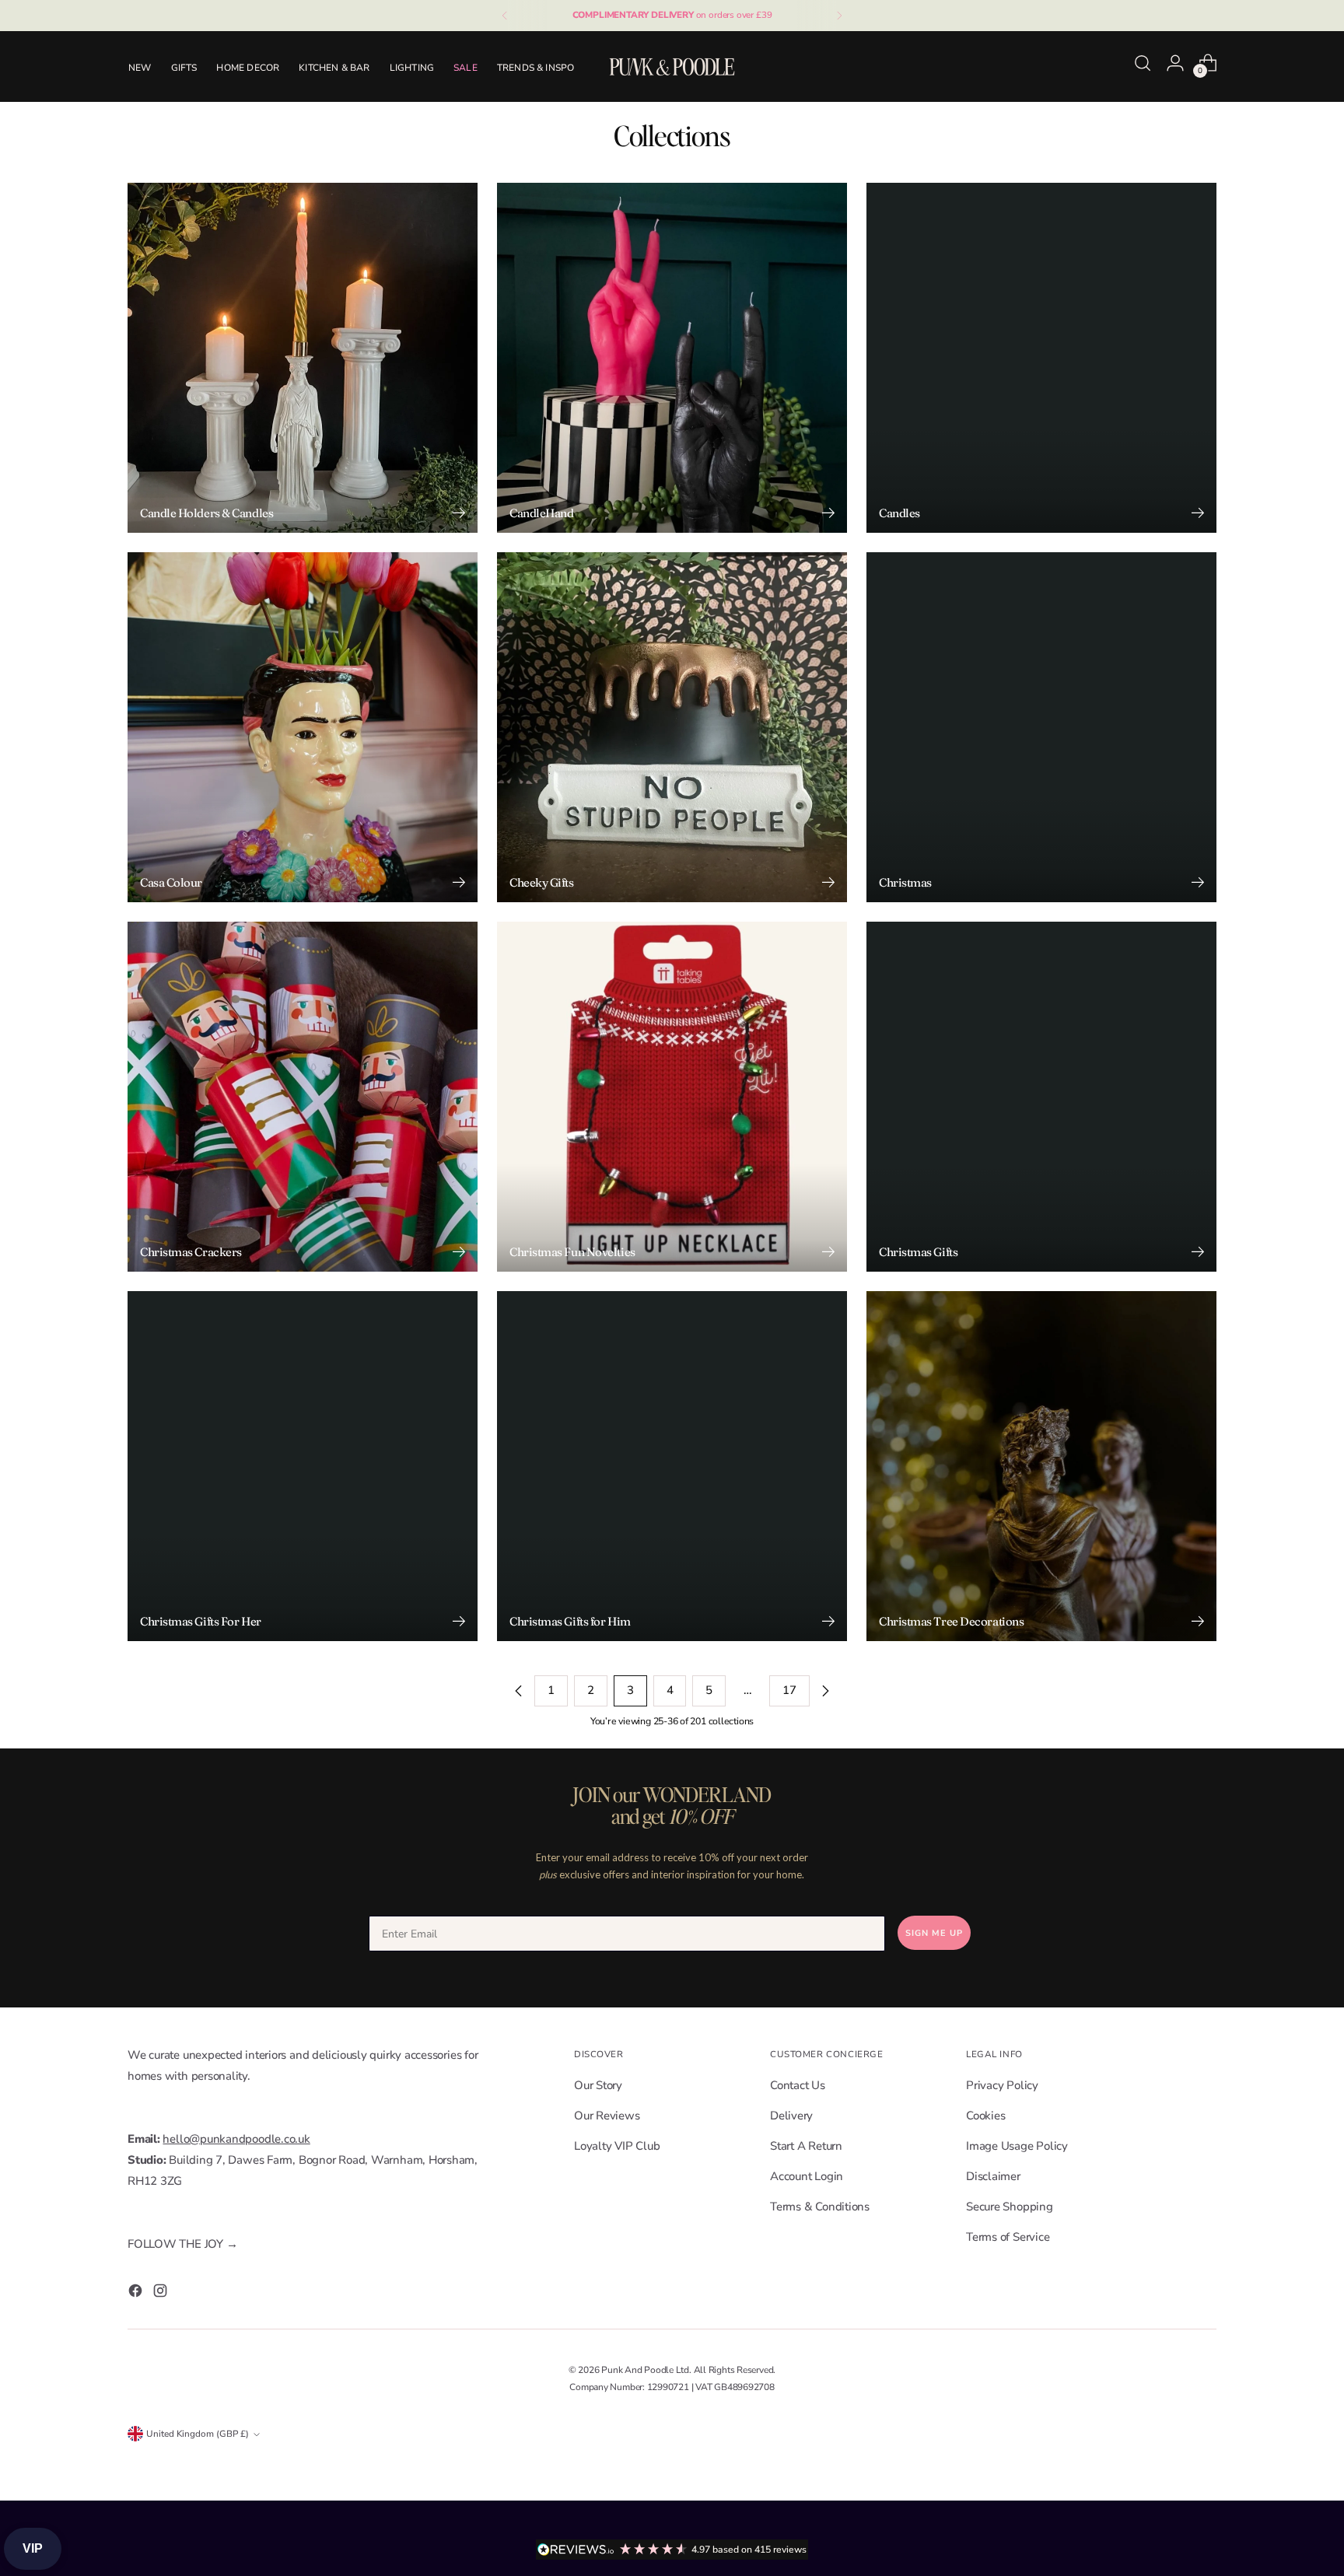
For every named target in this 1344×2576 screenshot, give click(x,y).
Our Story (598, 2085)
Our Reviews (607, 2116)
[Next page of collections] (825, 1691)
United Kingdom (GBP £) (198, 2434)
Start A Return (806, 2146)
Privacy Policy (1002, 2085)
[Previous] (505, 16)
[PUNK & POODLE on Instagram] (162, 2294)
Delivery (791, 2116)
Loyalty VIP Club (617, 2146)
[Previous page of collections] (519, 1691)
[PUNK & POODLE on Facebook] (137, 2294)
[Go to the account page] (1175, 63)
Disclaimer (993, 2176)
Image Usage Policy (1017, 2146)
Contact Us (798, 2085)
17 (789, 1690)
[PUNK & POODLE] (672, 66)
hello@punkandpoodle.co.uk (236, 2139)
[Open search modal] (1143, 63)
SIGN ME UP (934, 1933)
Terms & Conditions (820, 2207)
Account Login (807, 2176)
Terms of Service (1008, 2237)
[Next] (839, 16)
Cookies (985, 2116)
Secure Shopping (1010, 2207)
